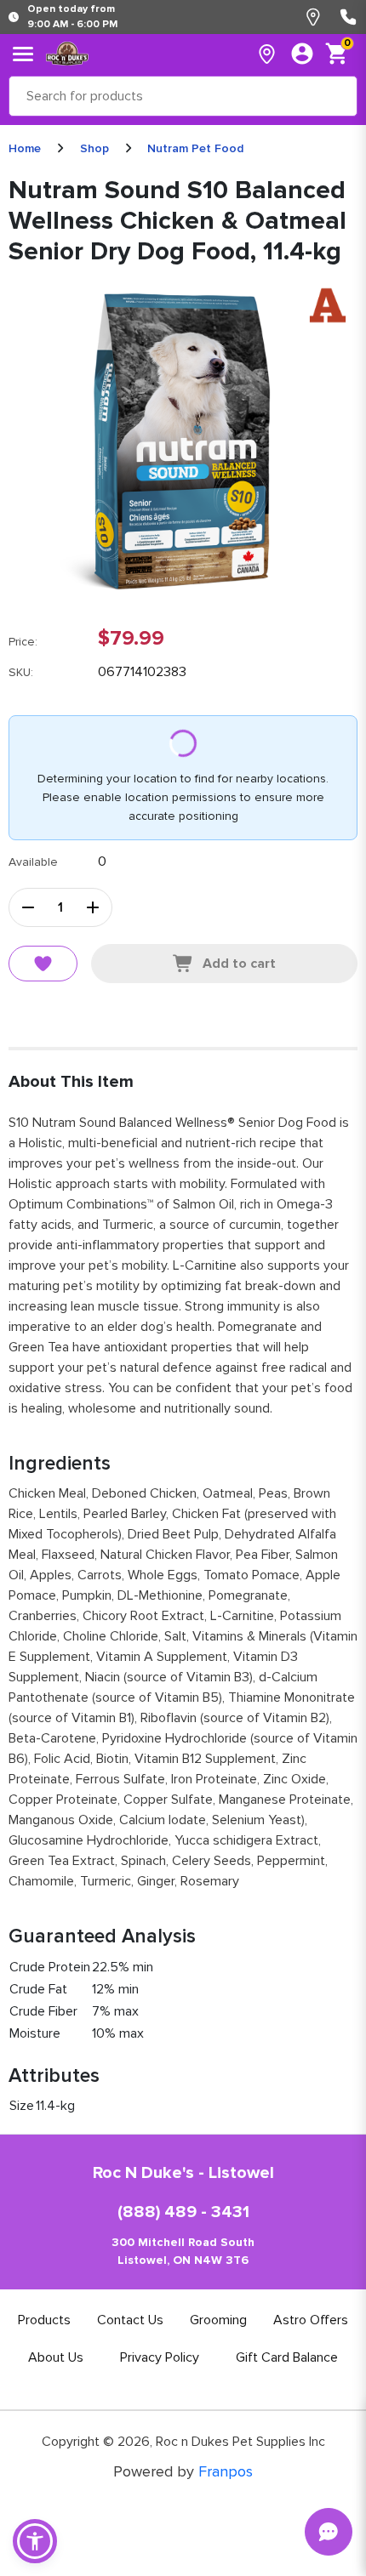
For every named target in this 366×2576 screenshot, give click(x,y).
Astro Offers (311, 2320)
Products (44, 2320)
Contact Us (130, 2320)
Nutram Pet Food (195, 148)
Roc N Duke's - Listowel (183, 2173)
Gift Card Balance (287, 2357)
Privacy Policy (160, 2357)
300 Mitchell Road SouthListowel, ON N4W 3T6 (183, 2251)
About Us (56, 2357)
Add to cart (239, 964)
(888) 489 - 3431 (183, 2212)
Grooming (218, 2320)
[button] (35, 2541)
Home (25, 148)
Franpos (226, 2471)
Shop (94, 148)
